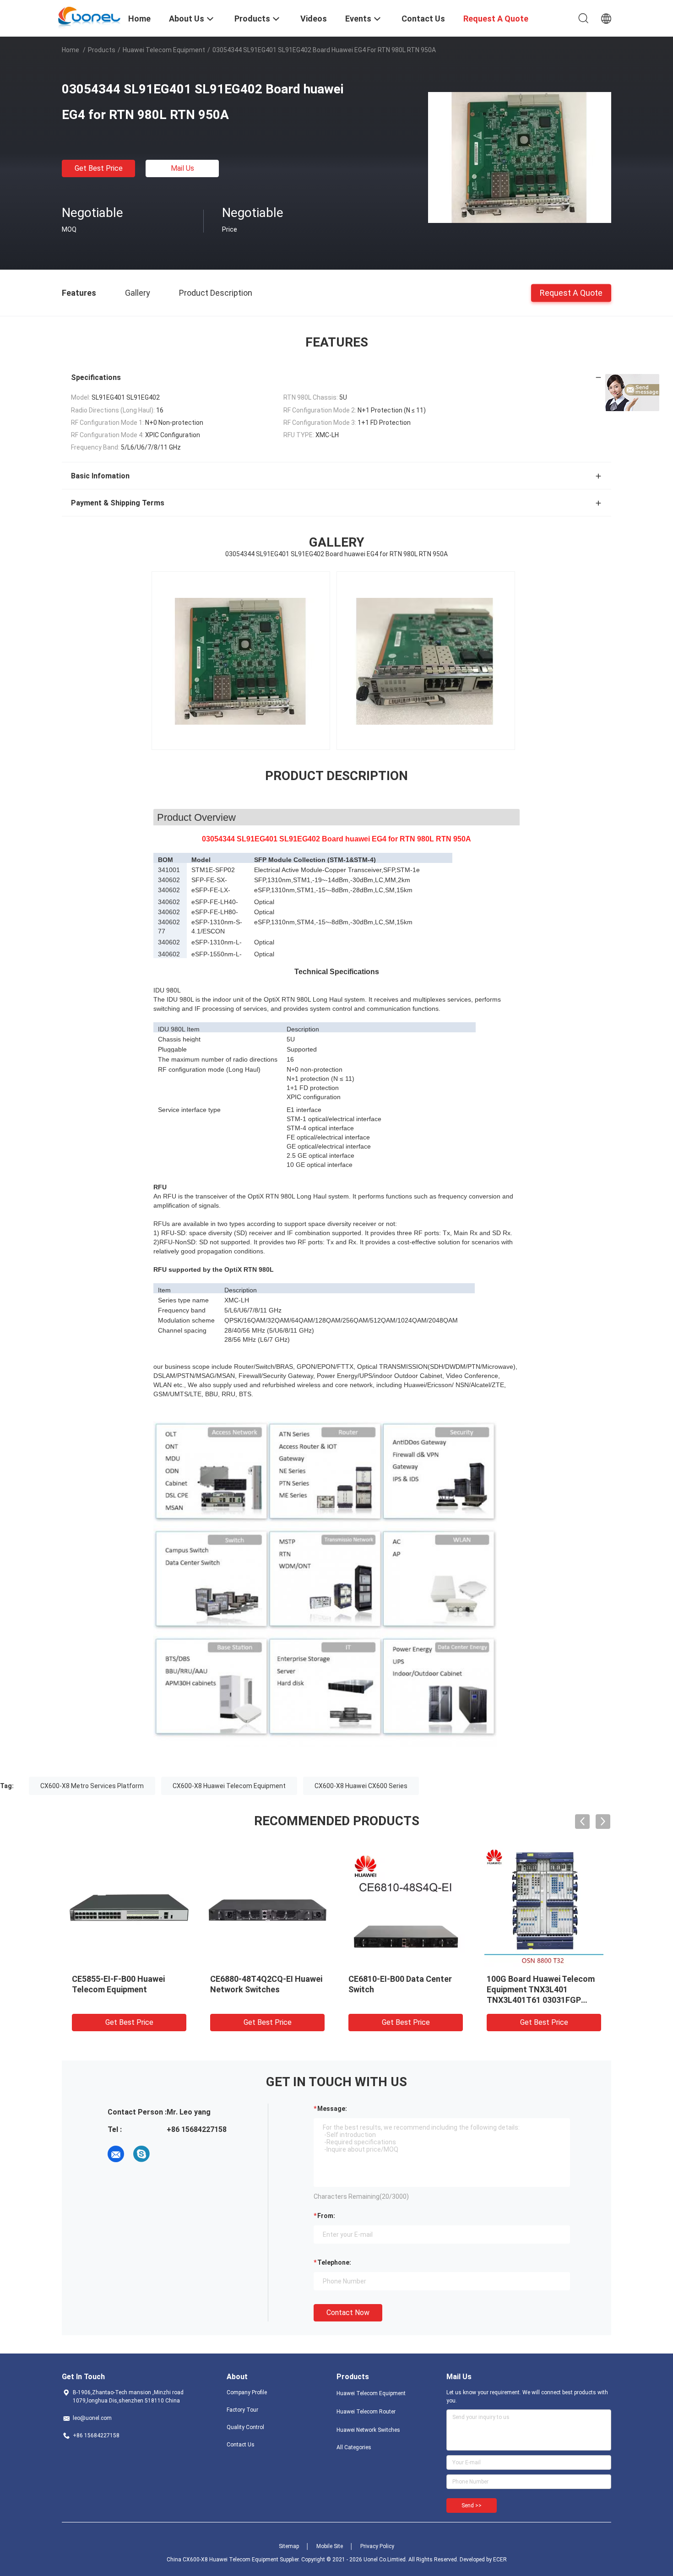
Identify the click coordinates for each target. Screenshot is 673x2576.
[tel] (167, 2154)
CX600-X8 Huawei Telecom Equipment (229, 1786)
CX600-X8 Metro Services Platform (92, 1786)
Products (102, 50)
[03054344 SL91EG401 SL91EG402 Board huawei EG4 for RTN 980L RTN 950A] (520, 157)
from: (326, 2216)
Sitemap (289, 2546)
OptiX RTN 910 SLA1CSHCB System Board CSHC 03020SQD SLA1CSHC (400, 1989)
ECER (500, 2560)
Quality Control (245, 2427)
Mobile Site (330, 2546)
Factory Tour (242, 2410)
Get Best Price (99, 168)
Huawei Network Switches (368, 2430)
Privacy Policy (377, 2546)
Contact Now (348, 2313)
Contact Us (241, 2445)
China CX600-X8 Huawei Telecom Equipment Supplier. (234, 2560)
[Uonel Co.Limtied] (90, 17)
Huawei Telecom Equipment (164, 50)
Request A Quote (571, 292)
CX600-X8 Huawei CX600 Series (361, 1786)
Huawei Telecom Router (366, 2412)
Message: (332, 2109)
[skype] (141, 2154)
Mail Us (182, 168)
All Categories (354, 2447)
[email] (116, 2154)
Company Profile (247, 2392)
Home (71, 50)
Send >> (472, 2505)
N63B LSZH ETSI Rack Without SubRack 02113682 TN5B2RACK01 (124, 1989)
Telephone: (334, 2262)
